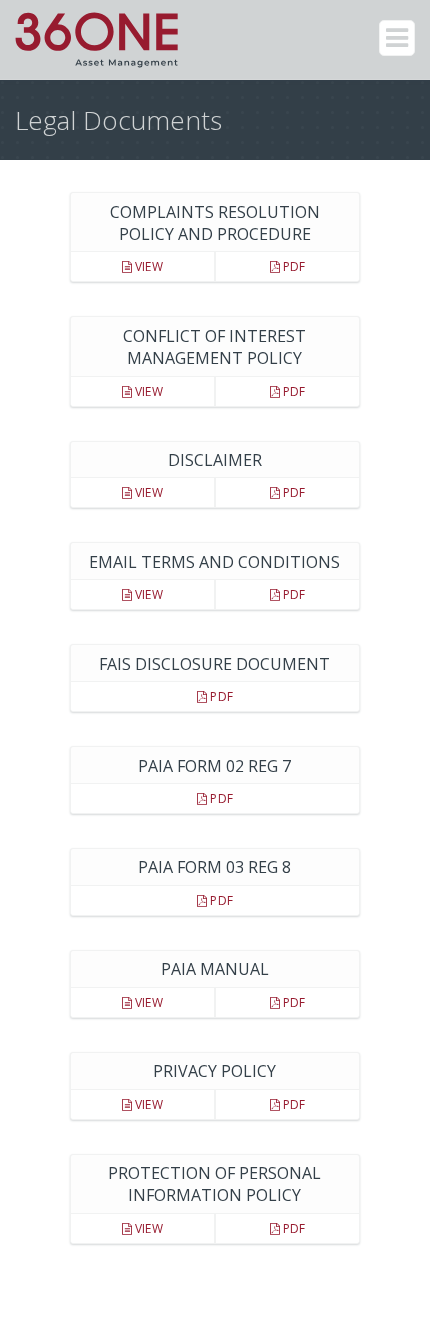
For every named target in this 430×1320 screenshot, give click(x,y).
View (147, 266)
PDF (293, 266)
